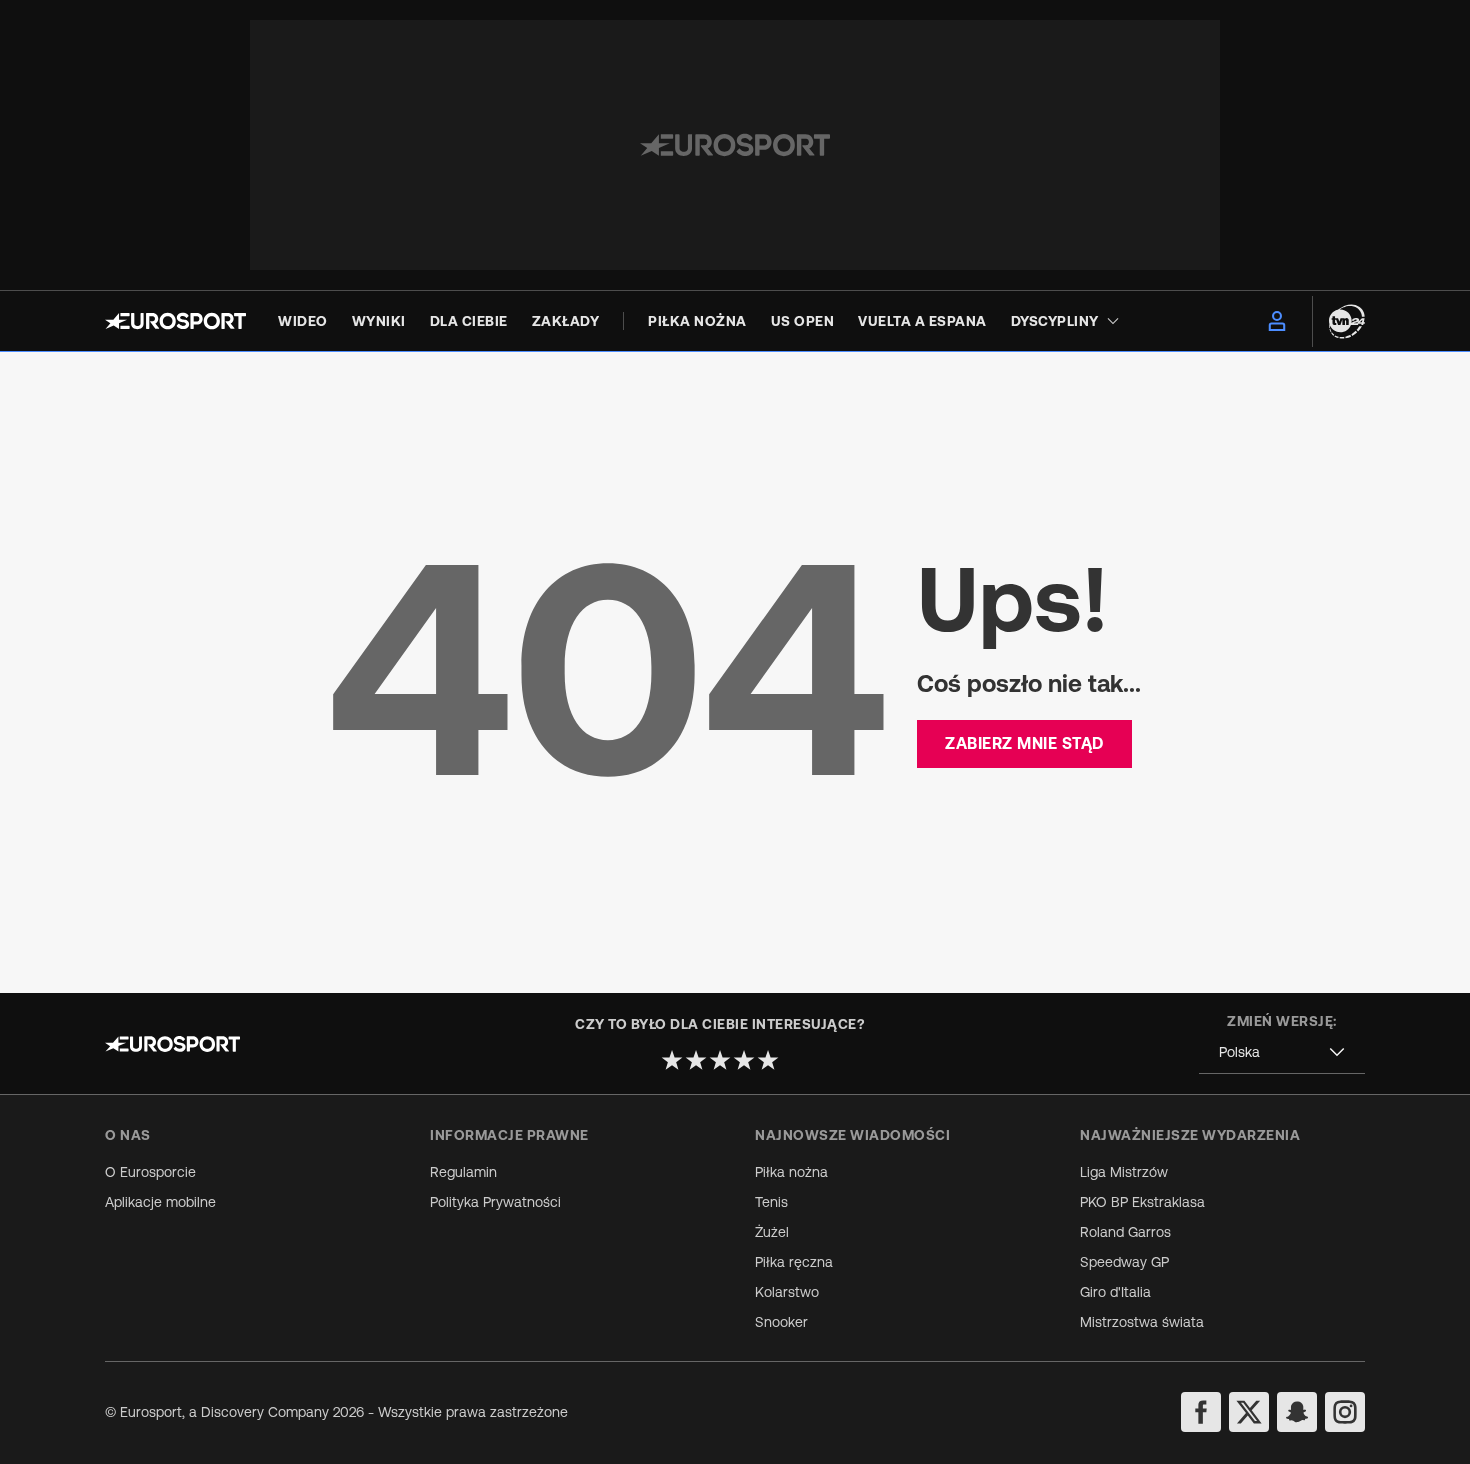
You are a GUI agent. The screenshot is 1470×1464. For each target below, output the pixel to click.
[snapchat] (1297, 1412)
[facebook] (1201, 1412)
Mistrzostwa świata (1142, 1322)
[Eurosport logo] (175, 321)
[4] (744, 1060)
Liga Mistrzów (1124, 1172)
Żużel (772, 1232)
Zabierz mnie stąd (1024, 743)
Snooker (781, 1322)
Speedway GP (1124, 1262)
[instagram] (1345, 1412)
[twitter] (1249, 1412)
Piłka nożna (791, 1172)
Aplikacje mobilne (160, 1202)
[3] (720, 1060)
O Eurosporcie (150, 1172)
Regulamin (463, 1172)
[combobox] (1282, 1052)
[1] (672, 1060)
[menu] (1277, 321)
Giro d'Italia (1115, 1292)
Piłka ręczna (794, 1262)
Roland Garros (1125, 1232)
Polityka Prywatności (495, 1202)
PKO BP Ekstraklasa (1142, 1202)
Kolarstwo (787, 1292)
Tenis (771, 1202)
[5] (768, 1060)
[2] (696, 1060)
